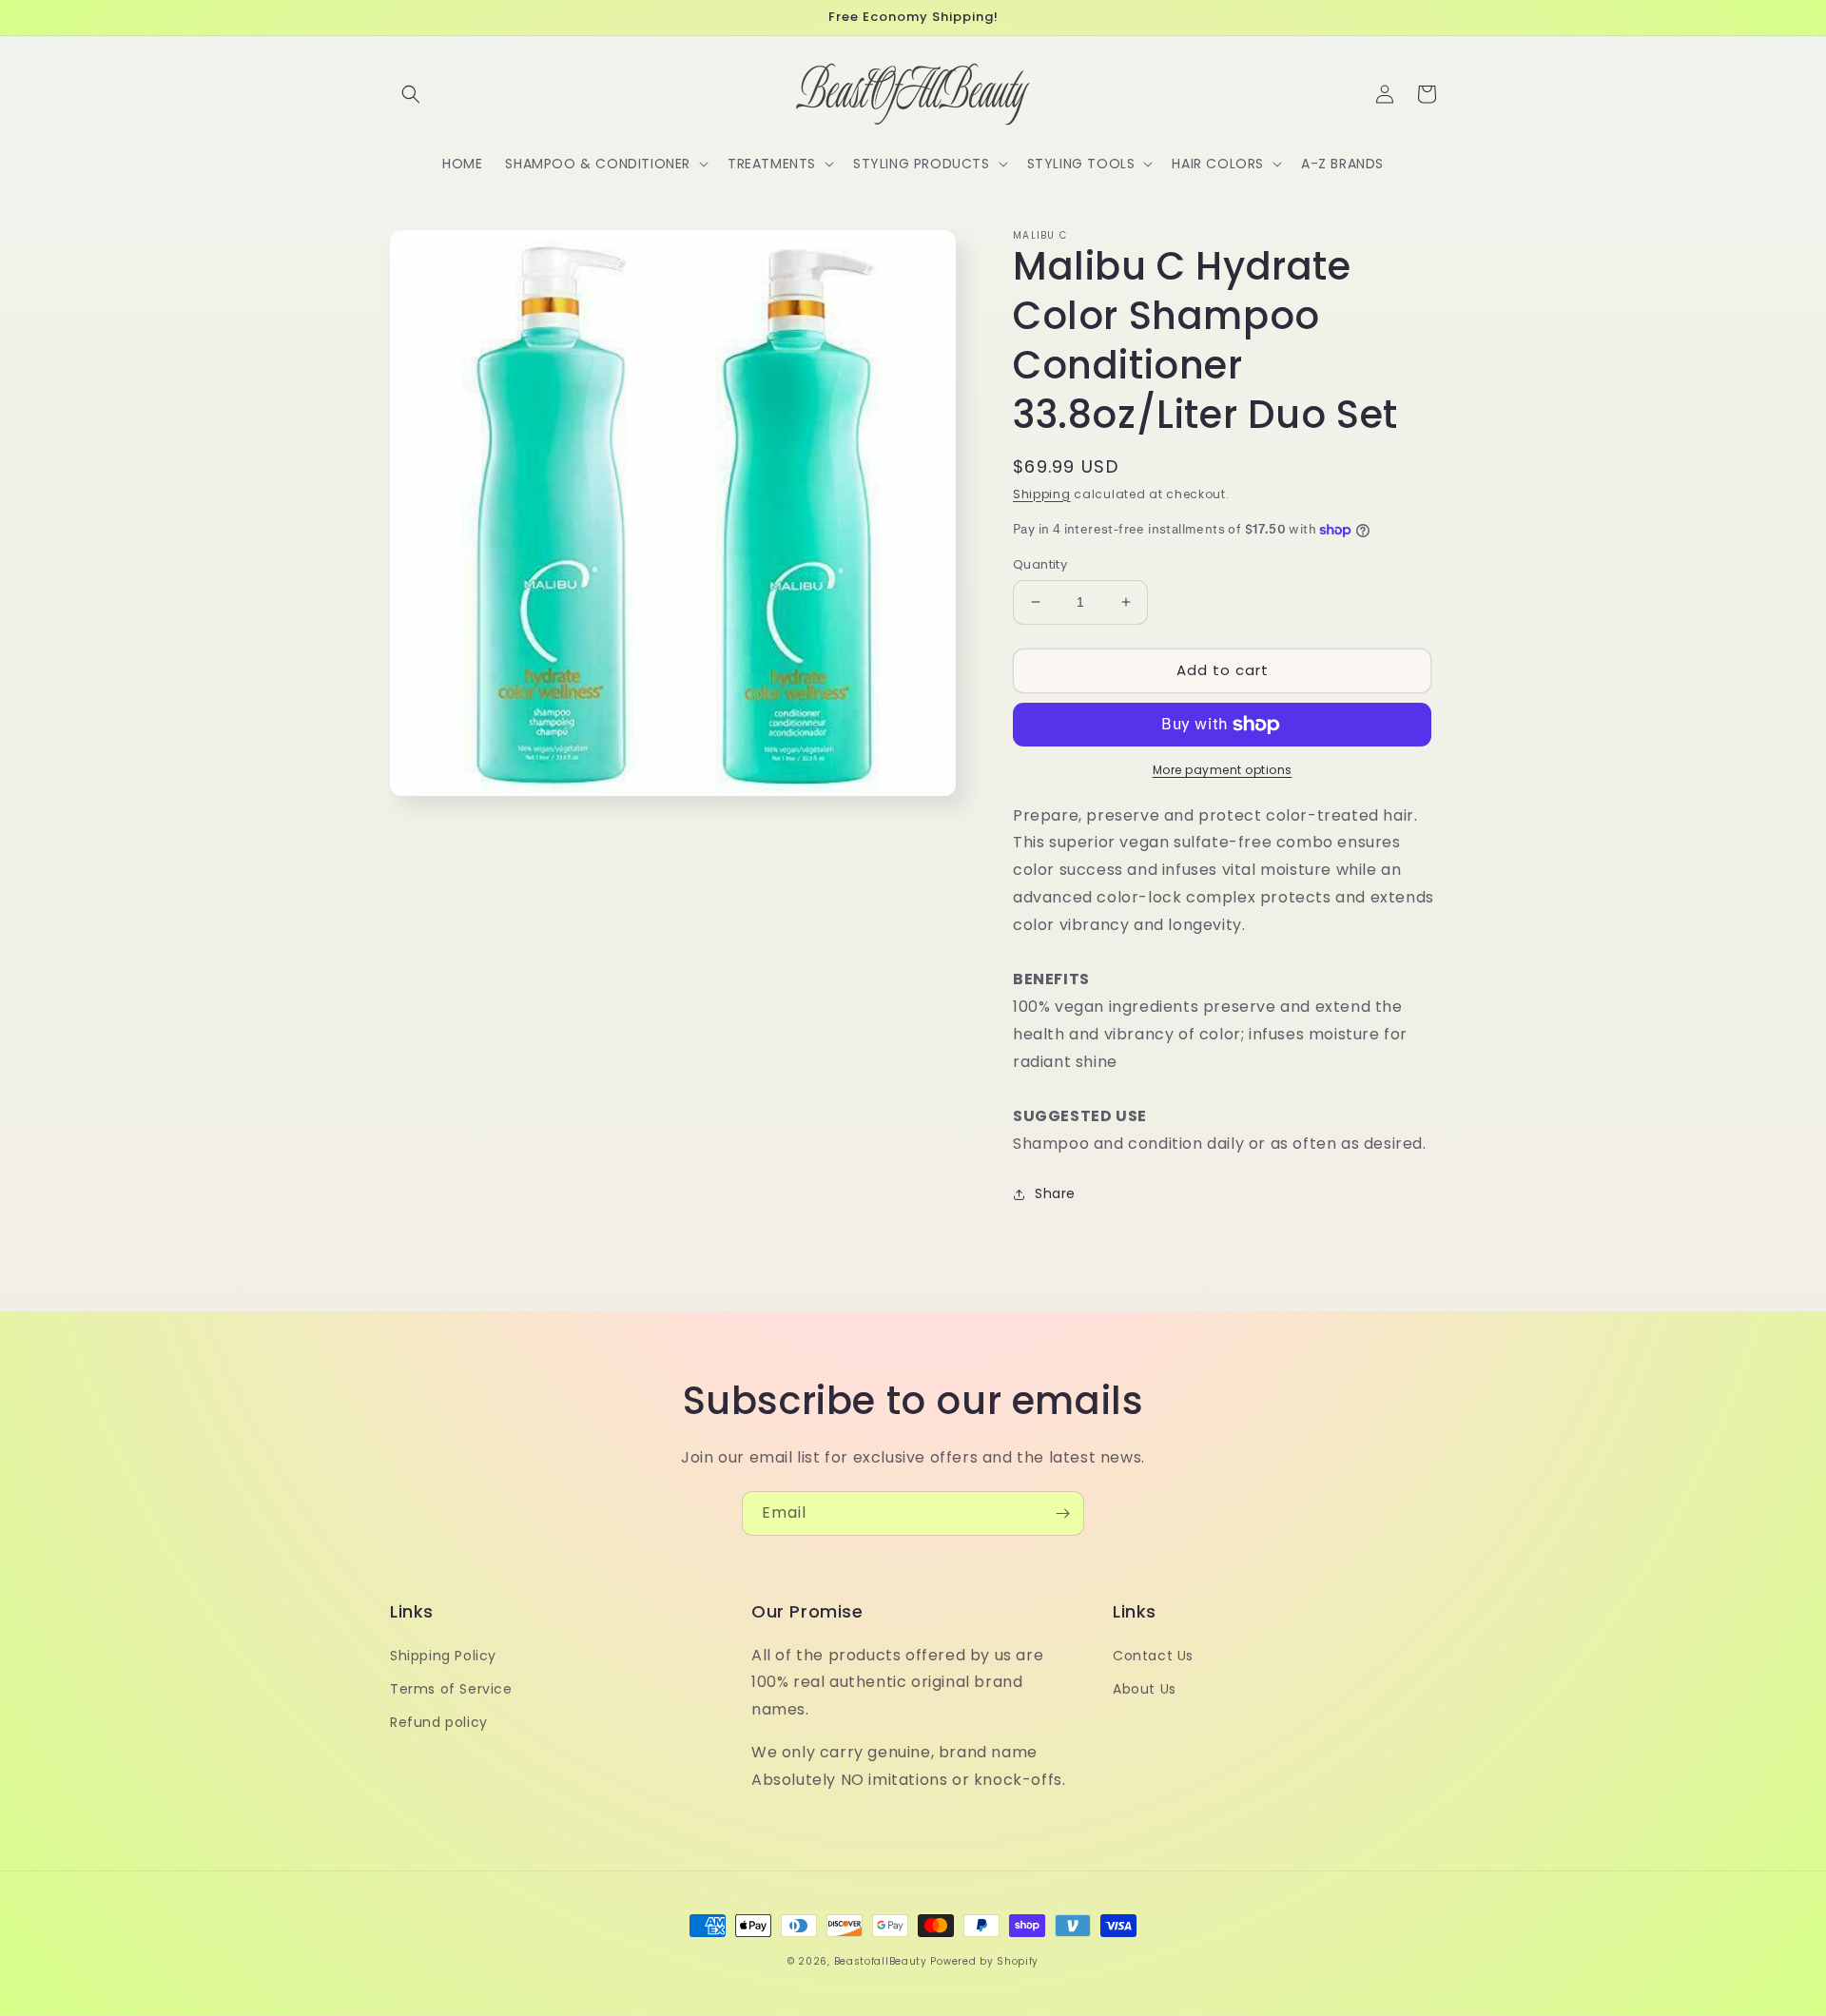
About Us (1145, 1689)
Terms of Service (451, 1689)
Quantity (1040, 564)
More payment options (1223, 770)
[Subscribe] (1062, 1513)
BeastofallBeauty (883, 1961)
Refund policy (439, 1722)
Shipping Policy (443, 1656)
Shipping (1042, 494)
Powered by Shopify (984, 1961)
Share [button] (1055, 1193)
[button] (411, 94)
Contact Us (1153, 1656)
